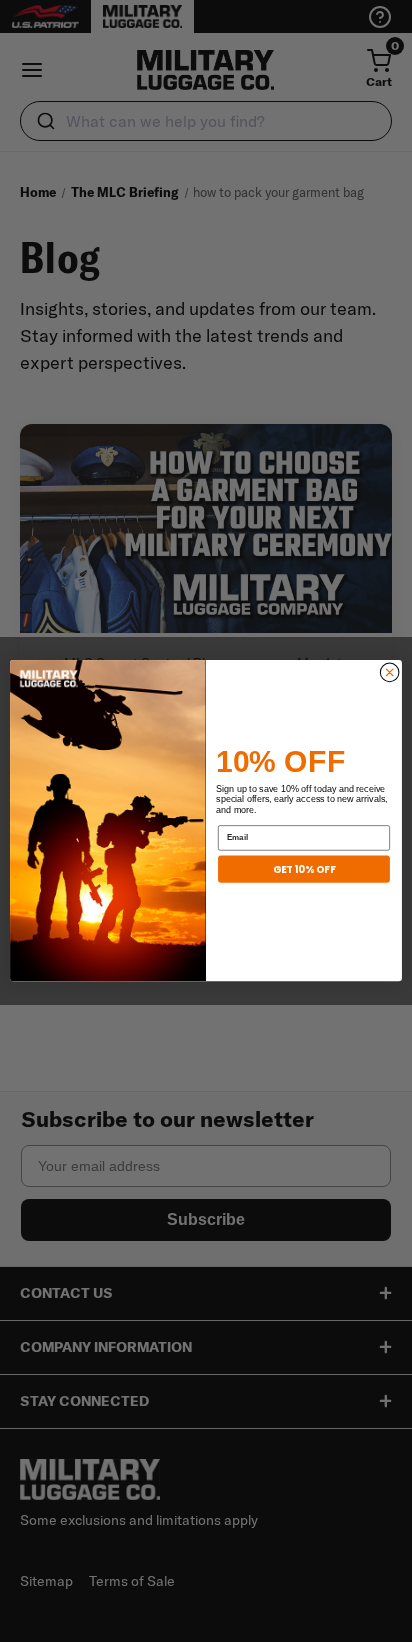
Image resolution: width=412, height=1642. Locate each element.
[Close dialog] (389, 672)
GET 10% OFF (304, 869)
